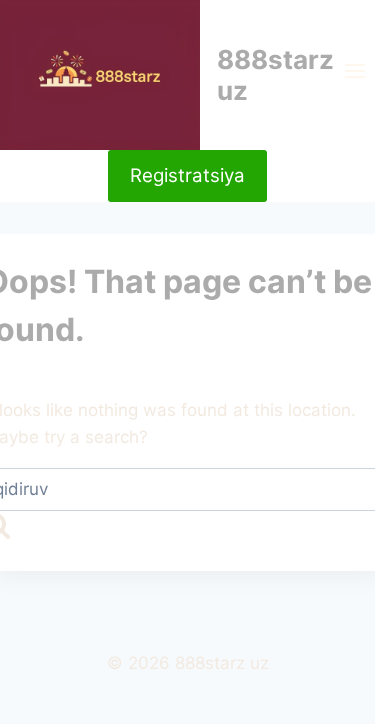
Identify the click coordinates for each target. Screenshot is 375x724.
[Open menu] (354, 75)
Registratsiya (187, 175)
